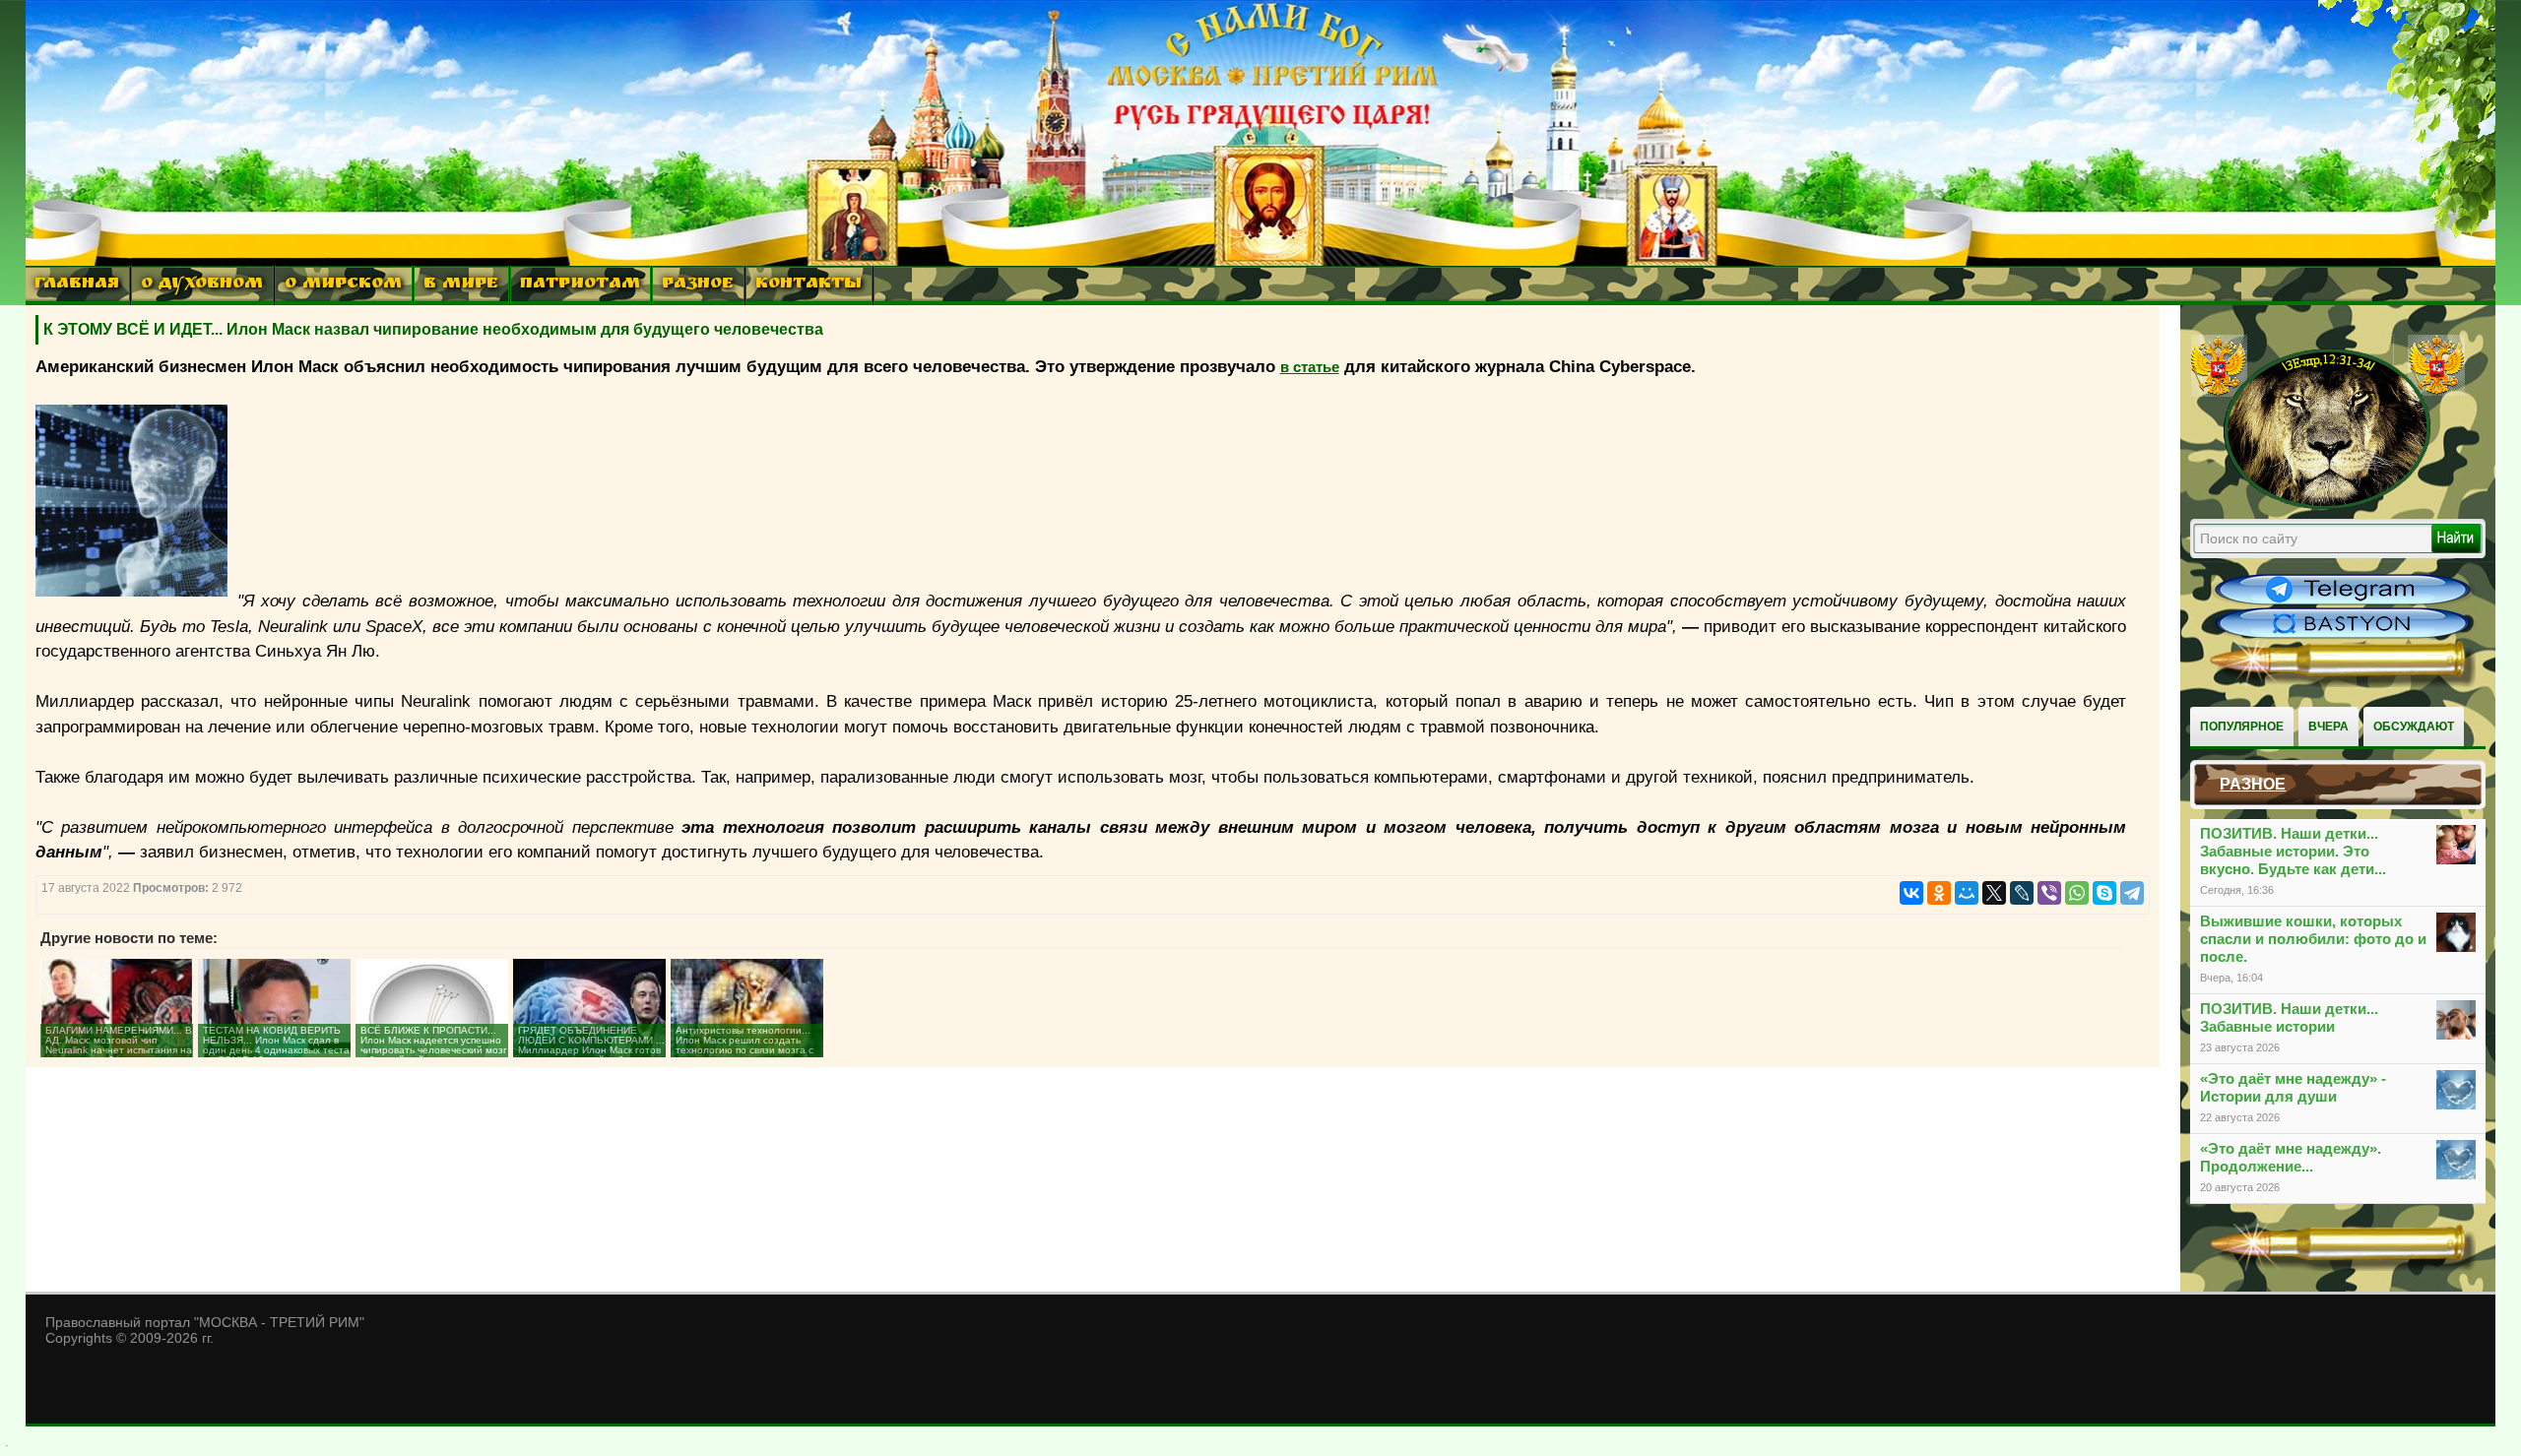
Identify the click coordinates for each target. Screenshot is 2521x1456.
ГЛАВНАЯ (77, 285)
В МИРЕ (461, 285)
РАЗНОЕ (698, 285)
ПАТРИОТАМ (580, 285)
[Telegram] (2132, 893)
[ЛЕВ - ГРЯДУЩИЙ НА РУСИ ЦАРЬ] (2328, 505)
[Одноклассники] (1939, 893)
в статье (1310, 367)
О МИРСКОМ (343, 285)
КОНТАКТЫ (808, 285)
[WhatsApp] (2077, 893)
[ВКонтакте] (1911, 893)
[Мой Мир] (1967, 893)
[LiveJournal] (2022, 893)
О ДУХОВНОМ (202, 285)
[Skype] (2104, 893)
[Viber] (2049, 893)
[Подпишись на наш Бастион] (2343, 636)
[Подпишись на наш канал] (2343, 602)
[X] (1994, 893)
